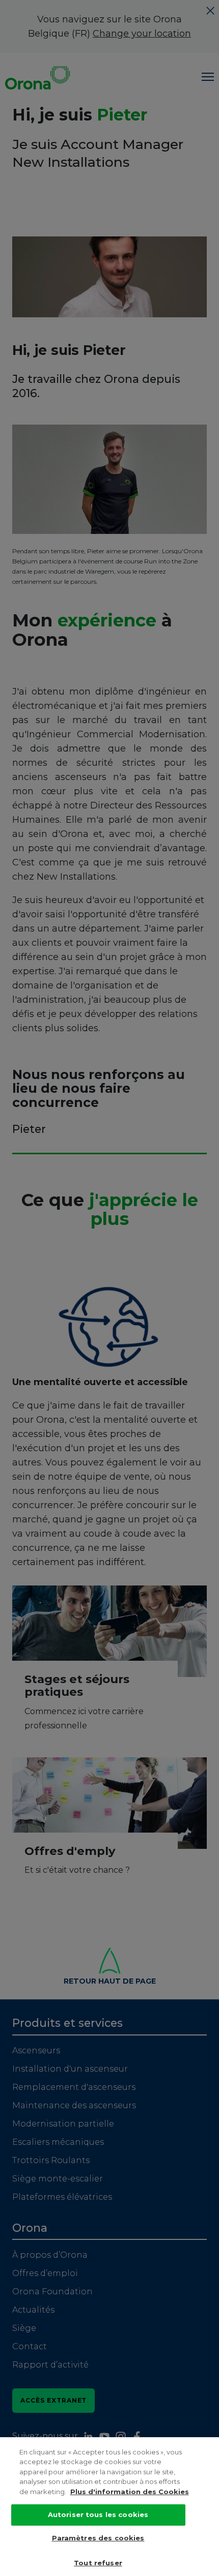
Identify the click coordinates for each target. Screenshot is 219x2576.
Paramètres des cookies (98, 2538)
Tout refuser (98, 2563)
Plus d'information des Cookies (130, 2492)
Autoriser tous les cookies (98, 2514)
